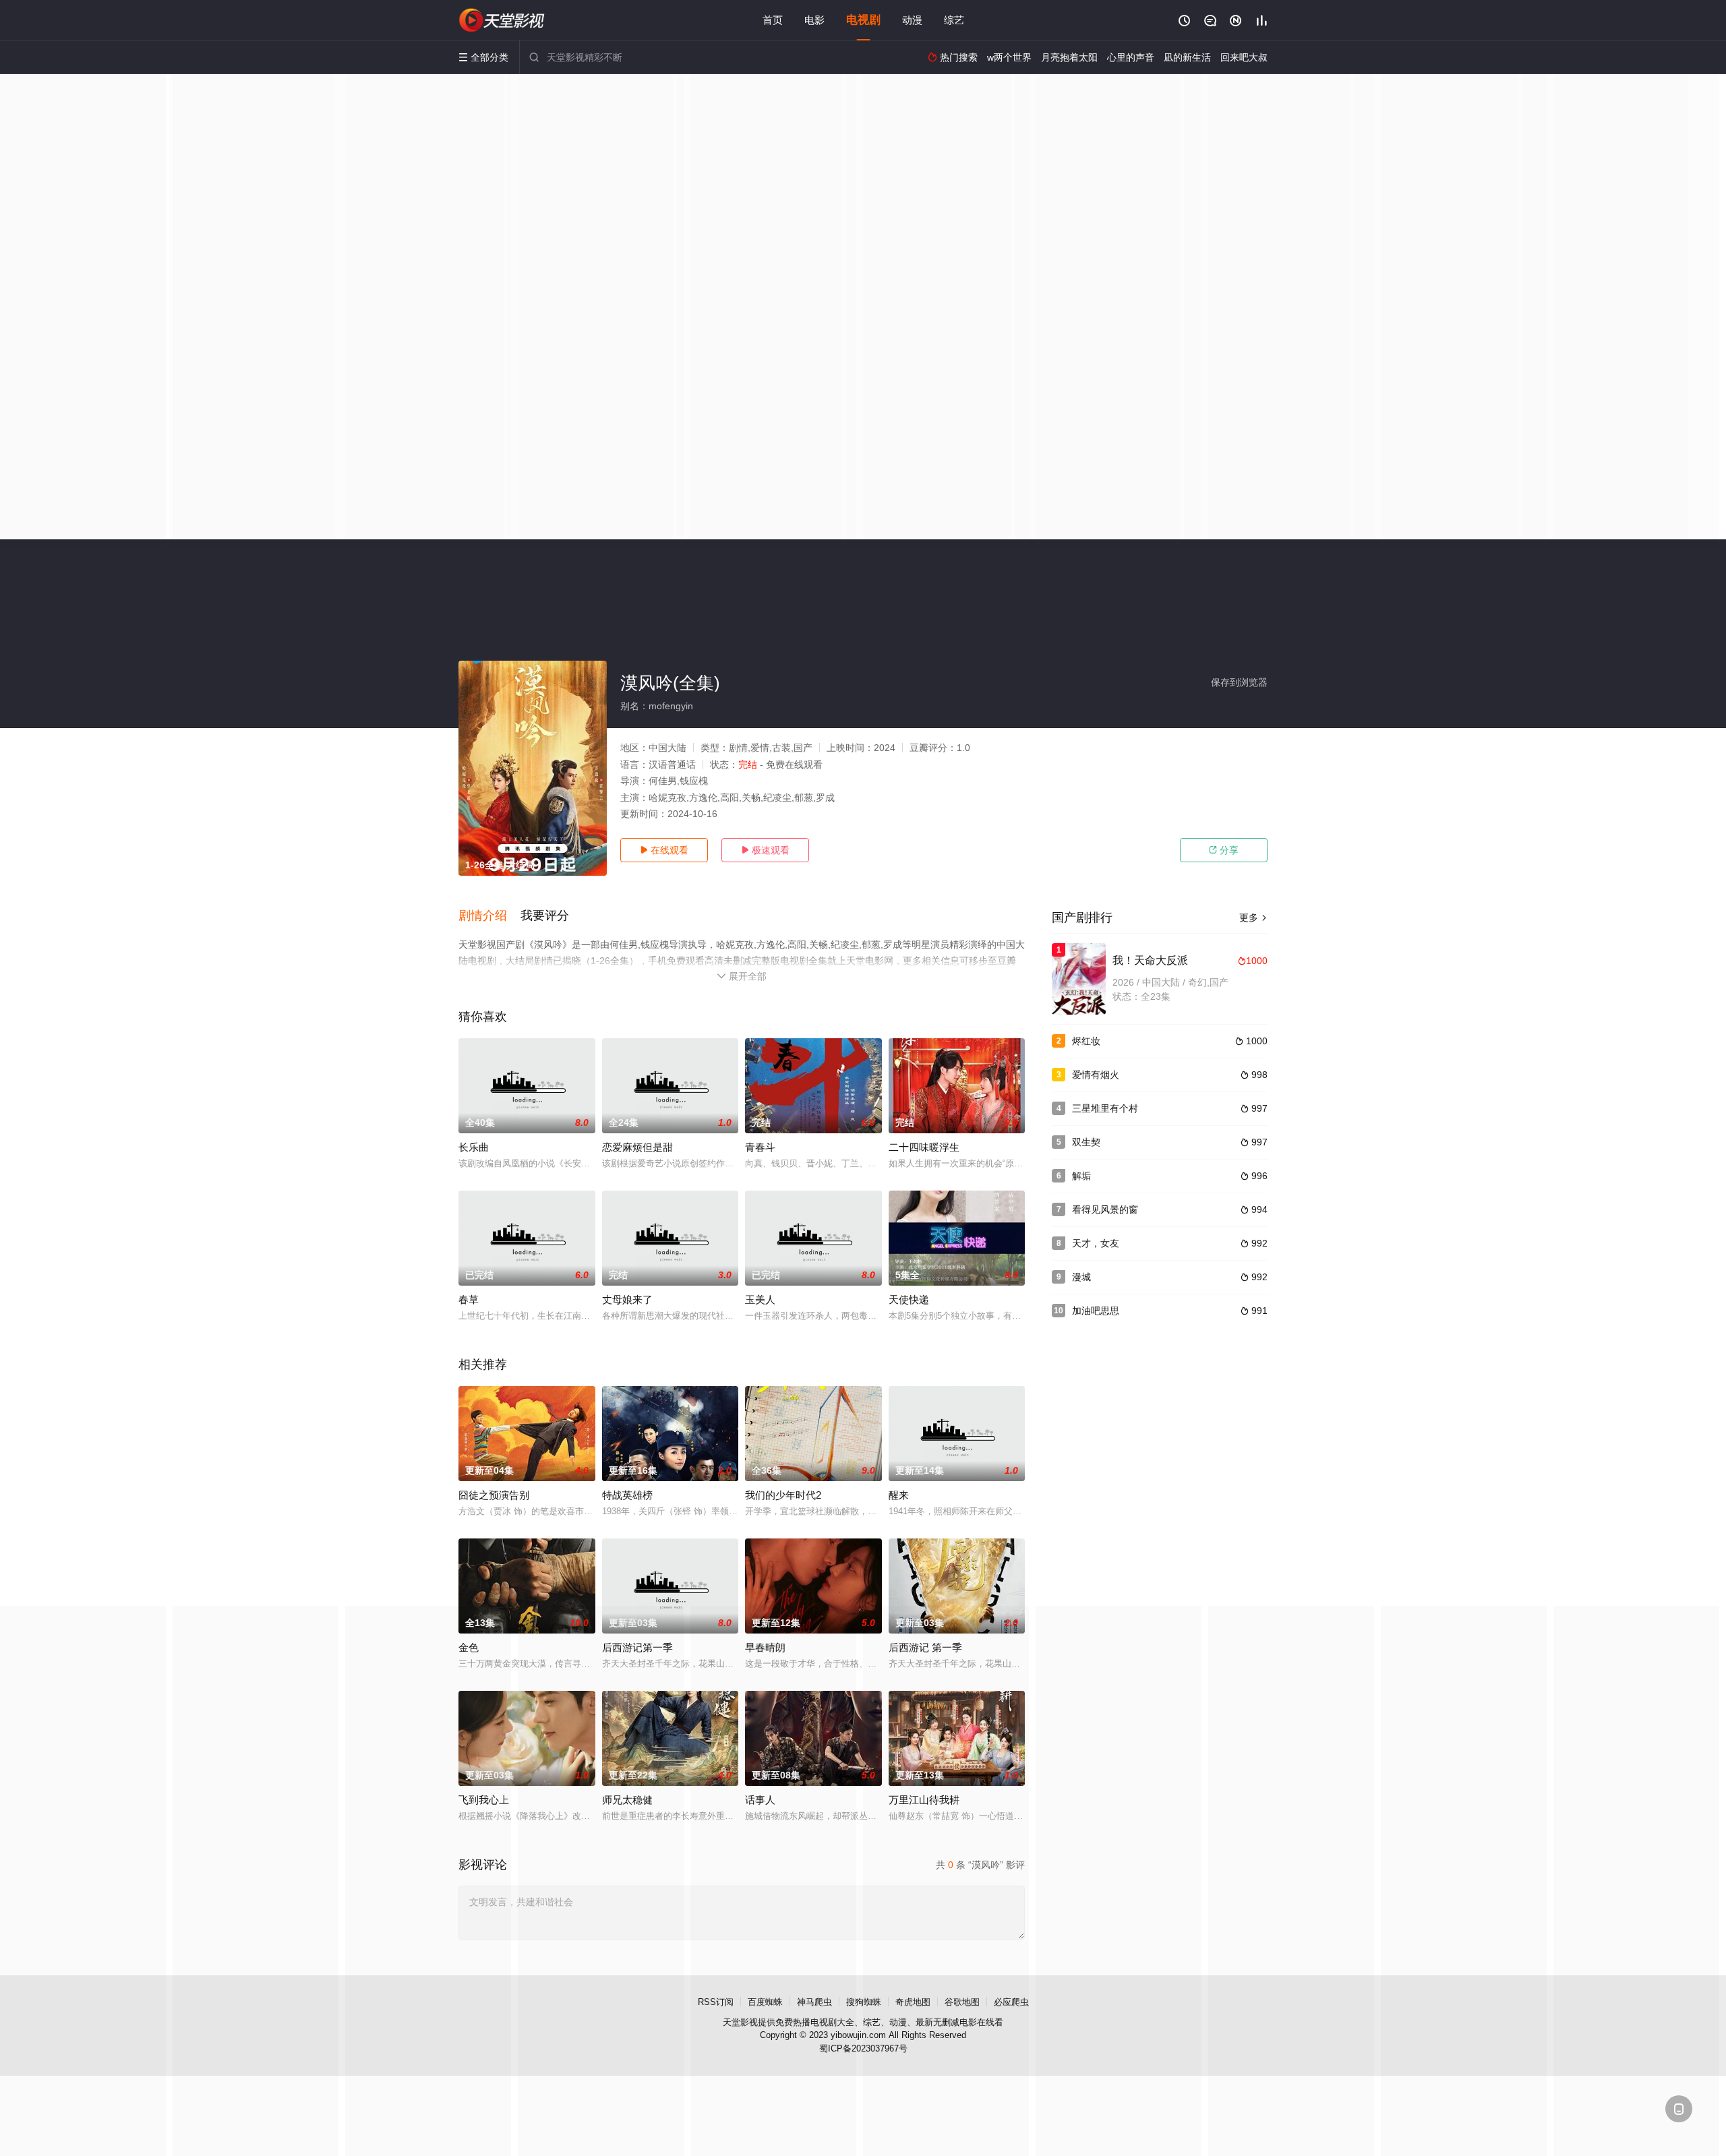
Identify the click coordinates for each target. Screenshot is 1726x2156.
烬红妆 (1086, 1041)
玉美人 (760, 1299)
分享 (1224, 850)
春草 (469, 1299)
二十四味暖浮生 (924, 1147)
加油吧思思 (1096, 1311)
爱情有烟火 (1096, 1075)
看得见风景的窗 (1105, 1209)
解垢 (1081, 1176)
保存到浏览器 (1239, 682)
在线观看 (664, 850)
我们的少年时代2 (783, 1495)
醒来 (899, 1495)
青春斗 (760, 1147)
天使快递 (909, 1299)
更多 (1253, 918)
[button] (489, 916)
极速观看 (765, 850)
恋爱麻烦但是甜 (637, 1147)
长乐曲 (474, 1147)
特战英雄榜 (627, 1495)
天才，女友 (1096, 1243)
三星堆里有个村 (1105, 1108)
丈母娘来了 (627, 1299)
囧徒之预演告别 (494, 1495)
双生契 (1086, 1142)
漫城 (1081, 1277)
